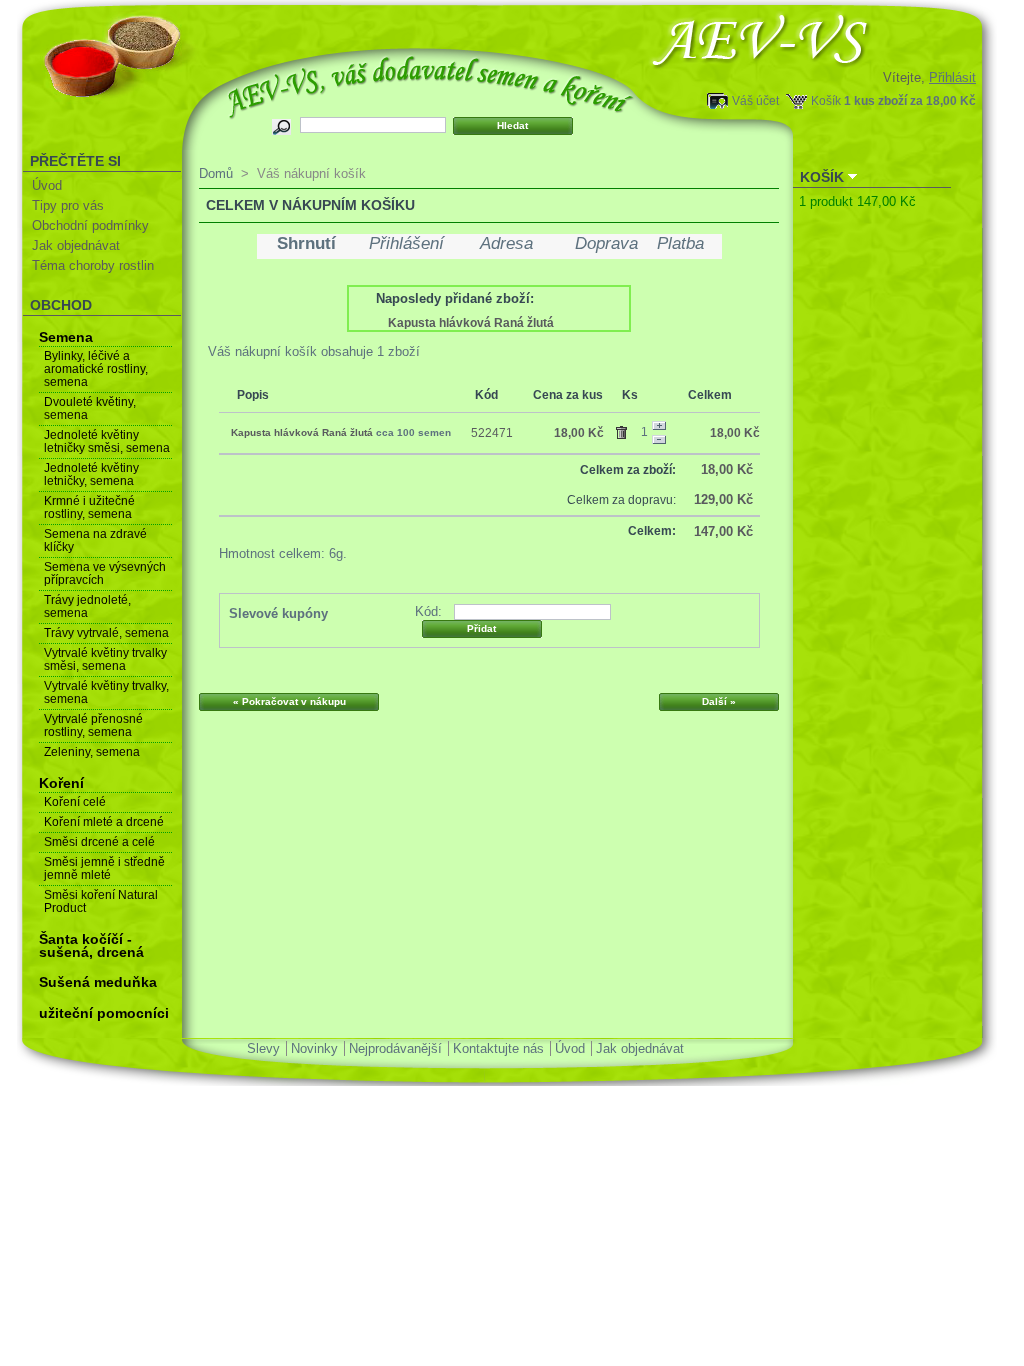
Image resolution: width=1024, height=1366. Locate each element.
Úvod (47, 185)
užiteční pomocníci (104, 1013)
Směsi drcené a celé (99, 842)
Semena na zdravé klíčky (95, 540)
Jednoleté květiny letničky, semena (91, 474)
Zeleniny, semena (92, 752)
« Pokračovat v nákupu (289, 701)
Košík (826, 100)
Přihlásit (952, 77)
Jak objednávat (76, 245)
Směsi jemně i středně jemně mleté (104, 868)
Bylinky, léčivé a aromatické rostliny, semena (96, 369)
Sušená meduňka (98, 982)
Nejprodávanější (395, 1048)
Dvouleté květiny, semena (90, 408)
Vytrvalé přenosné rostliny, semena (93, 725)
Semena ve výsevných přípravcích (105, 573)
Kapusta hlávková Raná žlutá (471, 323)
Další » (719, 701)
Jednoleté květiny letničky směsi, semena (107, 441)
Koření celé (75, 802)
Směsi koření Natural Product (101, 901)
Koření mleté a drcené (104, 822)
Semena (66, 337)
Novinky (314, 1048)
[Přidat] (659, 426)
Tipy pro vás (68, 205)
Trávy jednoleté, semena (87, 606)
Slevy (263, 1048)
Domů (216, 173)
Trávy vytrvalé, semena (106, 633)
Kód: (428, 611)
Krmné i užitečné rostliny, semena (89, 507)
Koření (61, 783)
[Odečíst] (659, 440)
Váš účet (755, 100)
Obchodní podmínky (90, 225)
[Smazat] (624, 429)
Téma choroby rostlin (93, 265)
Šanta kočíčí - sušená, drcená (91, 945)
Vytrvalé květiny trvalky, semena (106, 692)
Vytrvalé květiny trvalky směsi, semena (105, 659)
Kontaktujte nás (498, 1048)
